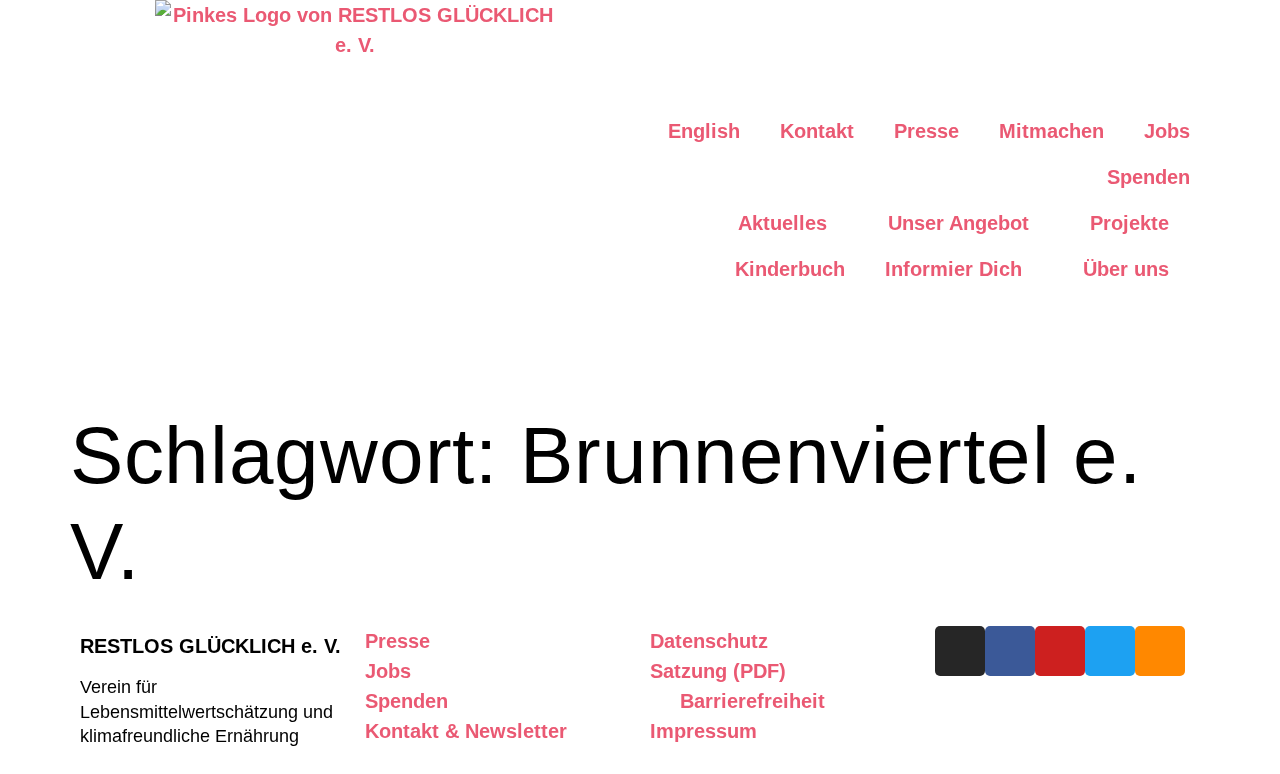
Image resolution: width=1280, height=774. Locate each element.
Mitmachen (1051, 131)
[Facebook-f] (1010, 651)
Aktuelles (782, 223)
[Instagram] (960, 651)
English (704, 131)
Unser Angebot (958, 223)
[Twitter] (1110, 651)
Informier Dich (953, 269)
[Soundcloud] (1160, 651)
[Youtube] (1060, 651)
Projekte (1129, 223)
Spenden (1148, 177)
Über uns (1126, 269)
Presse (926, 131)
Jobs (1167, 131)
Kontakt (817, 131)
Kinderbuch (790, 269)
